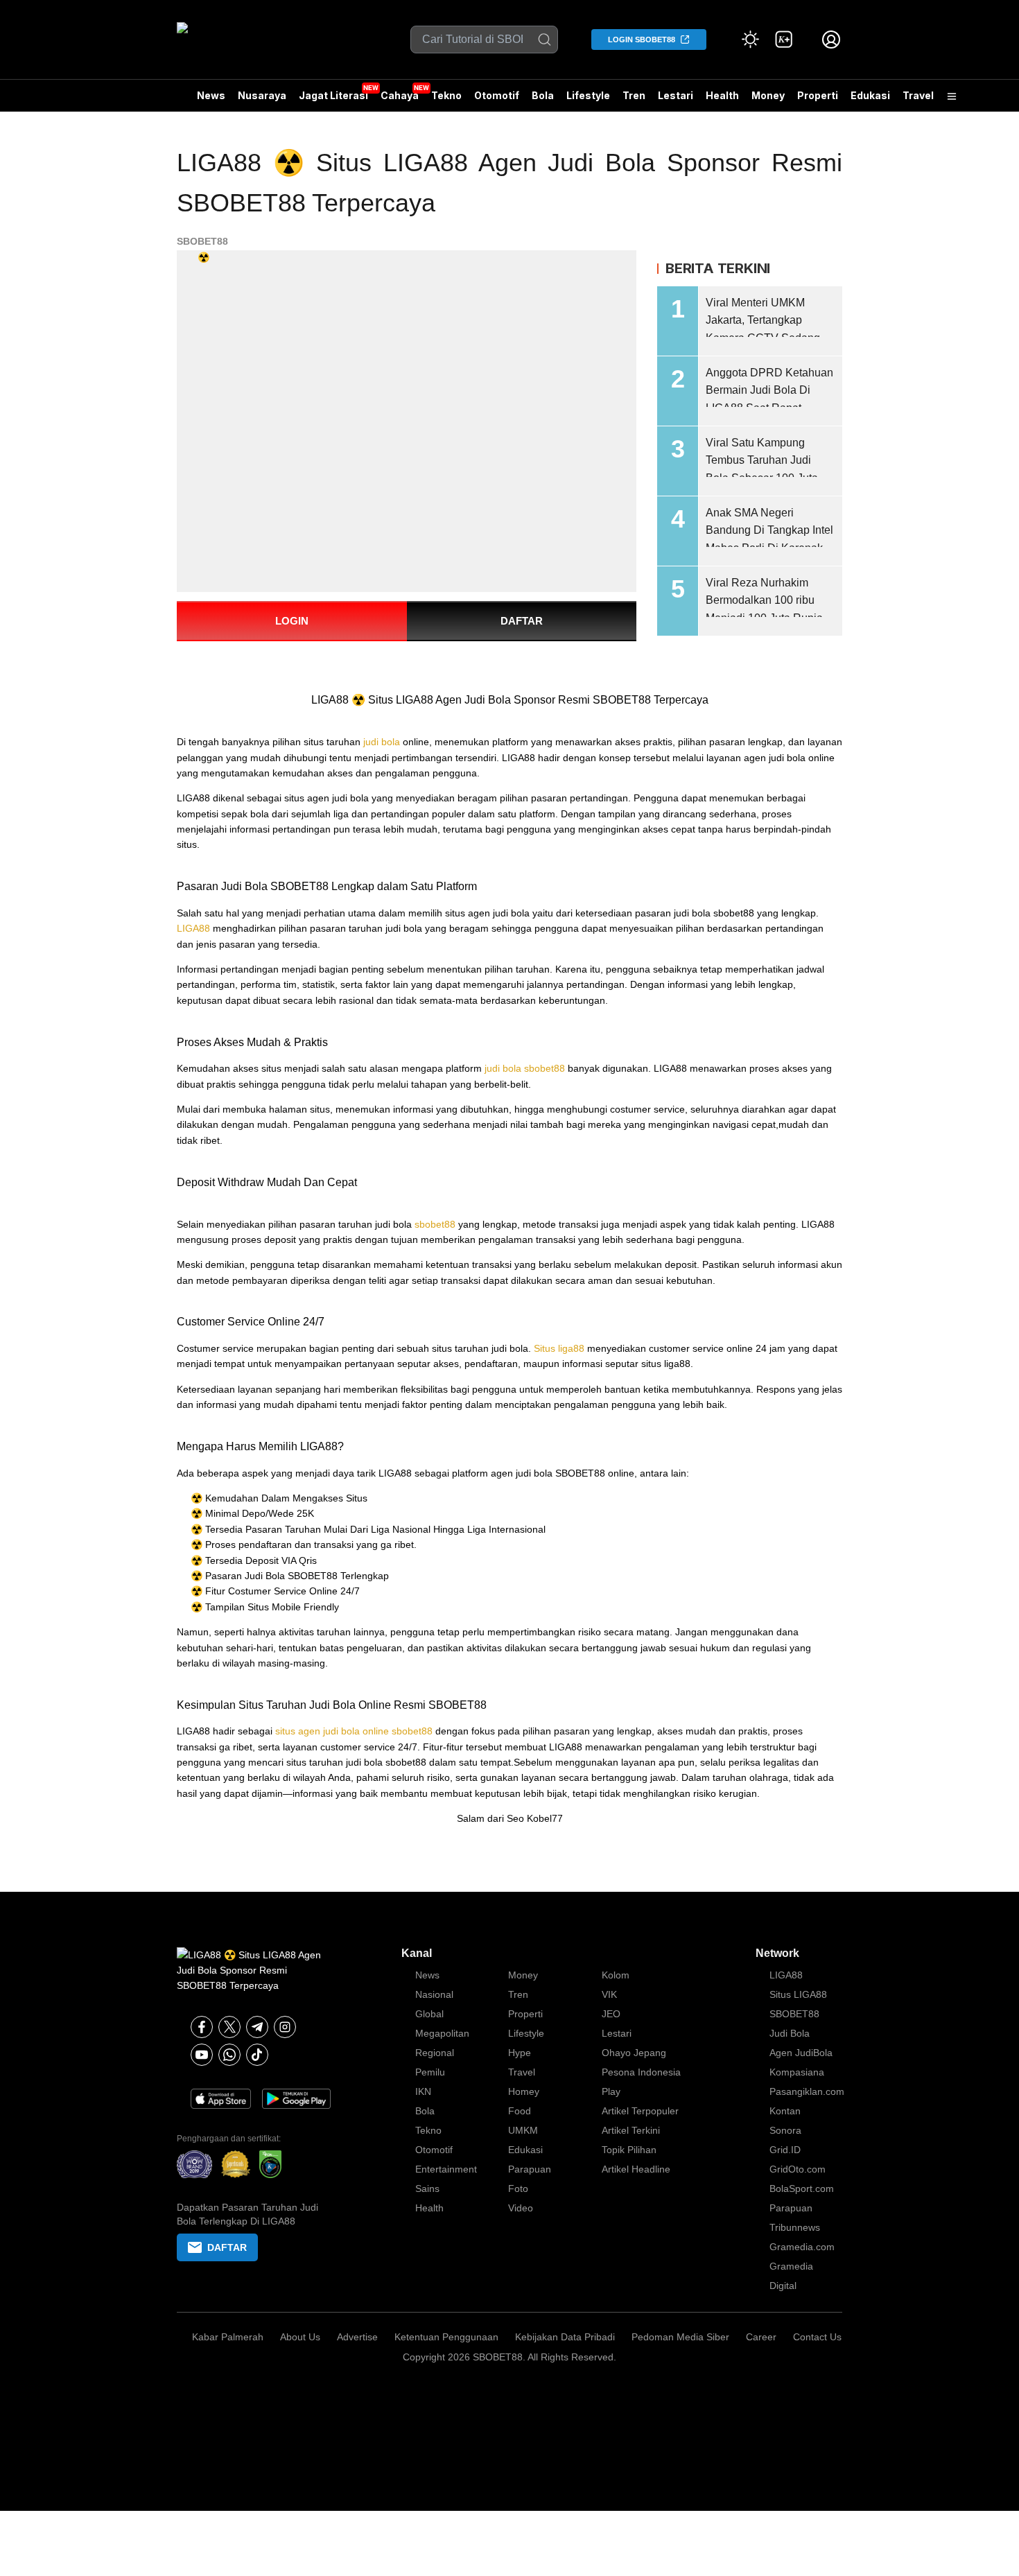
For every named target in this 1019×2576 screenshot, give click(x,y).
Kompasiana (797, 2072)
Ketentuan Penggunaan (446, 2337)
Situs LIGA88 (798, 1994)
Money (768, 95)
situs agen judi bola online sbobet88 (354, 1731)
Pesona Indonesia (641, 2072)
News (211, 95)
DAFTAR (522, 621)
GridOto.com (798, 2169)
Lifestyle (588, 95)
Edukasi (870, 95)
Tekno (446, 95)
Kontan (785, 2111)
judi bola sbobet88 (525, 1068)
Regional (435, 2053)
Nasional (434, 1994)
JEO (611, 2014)
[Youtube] (202, 2055)
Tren (634, 95)
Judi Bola (790, 2033)
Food (520, 2111)
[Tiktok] (257, 2055)
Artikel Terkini (631, 2130)
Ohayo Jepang (634, 2053)
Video (521, 2208)
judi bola (382, 742)
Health (722, 95)
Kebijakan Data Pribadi (565, 2337)
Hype (520, 2053)
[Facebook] (202, 2027)
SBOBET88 (202, 241)
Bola (543, 95)
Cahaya (400, 95)
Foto (518, 2188)
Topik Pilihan (629, 2150)
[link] (784, 40)
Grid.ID (785, 2150)
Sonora (785, 2130)
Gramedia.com (802, 2247)
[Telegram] (257, 2027)
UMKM (523, 2130)
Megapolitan (442, 2033)
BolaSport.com (802, 2188)
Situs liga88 (559, 1348)
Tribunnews (795, 2227)
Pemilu (430, 2072)
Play (611, 2091)
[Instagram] (285, 2027)
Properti (818, 95)
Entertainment (446, 2169)
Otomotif (497, 95)
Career (761, 2337)
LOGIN (292, 621)
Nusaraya (262, 95)
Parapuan (530, 2169)
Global (429, 2014)
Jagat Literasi (333, 95)
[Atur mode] (751, 40)
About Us (300, 2337)
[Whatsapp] (229, 2055)
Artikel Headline (636, 2169)
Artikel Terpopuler (640, 2111)
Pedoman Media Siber (680, 2337)
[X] (229, 2027)
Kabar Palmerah (228, 2337)
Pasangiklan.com (807, 2091)
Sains (427, 2188)
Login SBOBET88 (642, 40)
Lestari (676, 101)
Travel (918, 95)
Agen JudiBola (801, 2053)
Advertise (357, 2337)
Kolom (616, 1975)
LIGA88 (193, 928)
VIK (609, 1994)
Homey (524, 2091)
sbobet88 (435, 1224)
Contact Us (817, 2337)
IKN (423, 2091)
